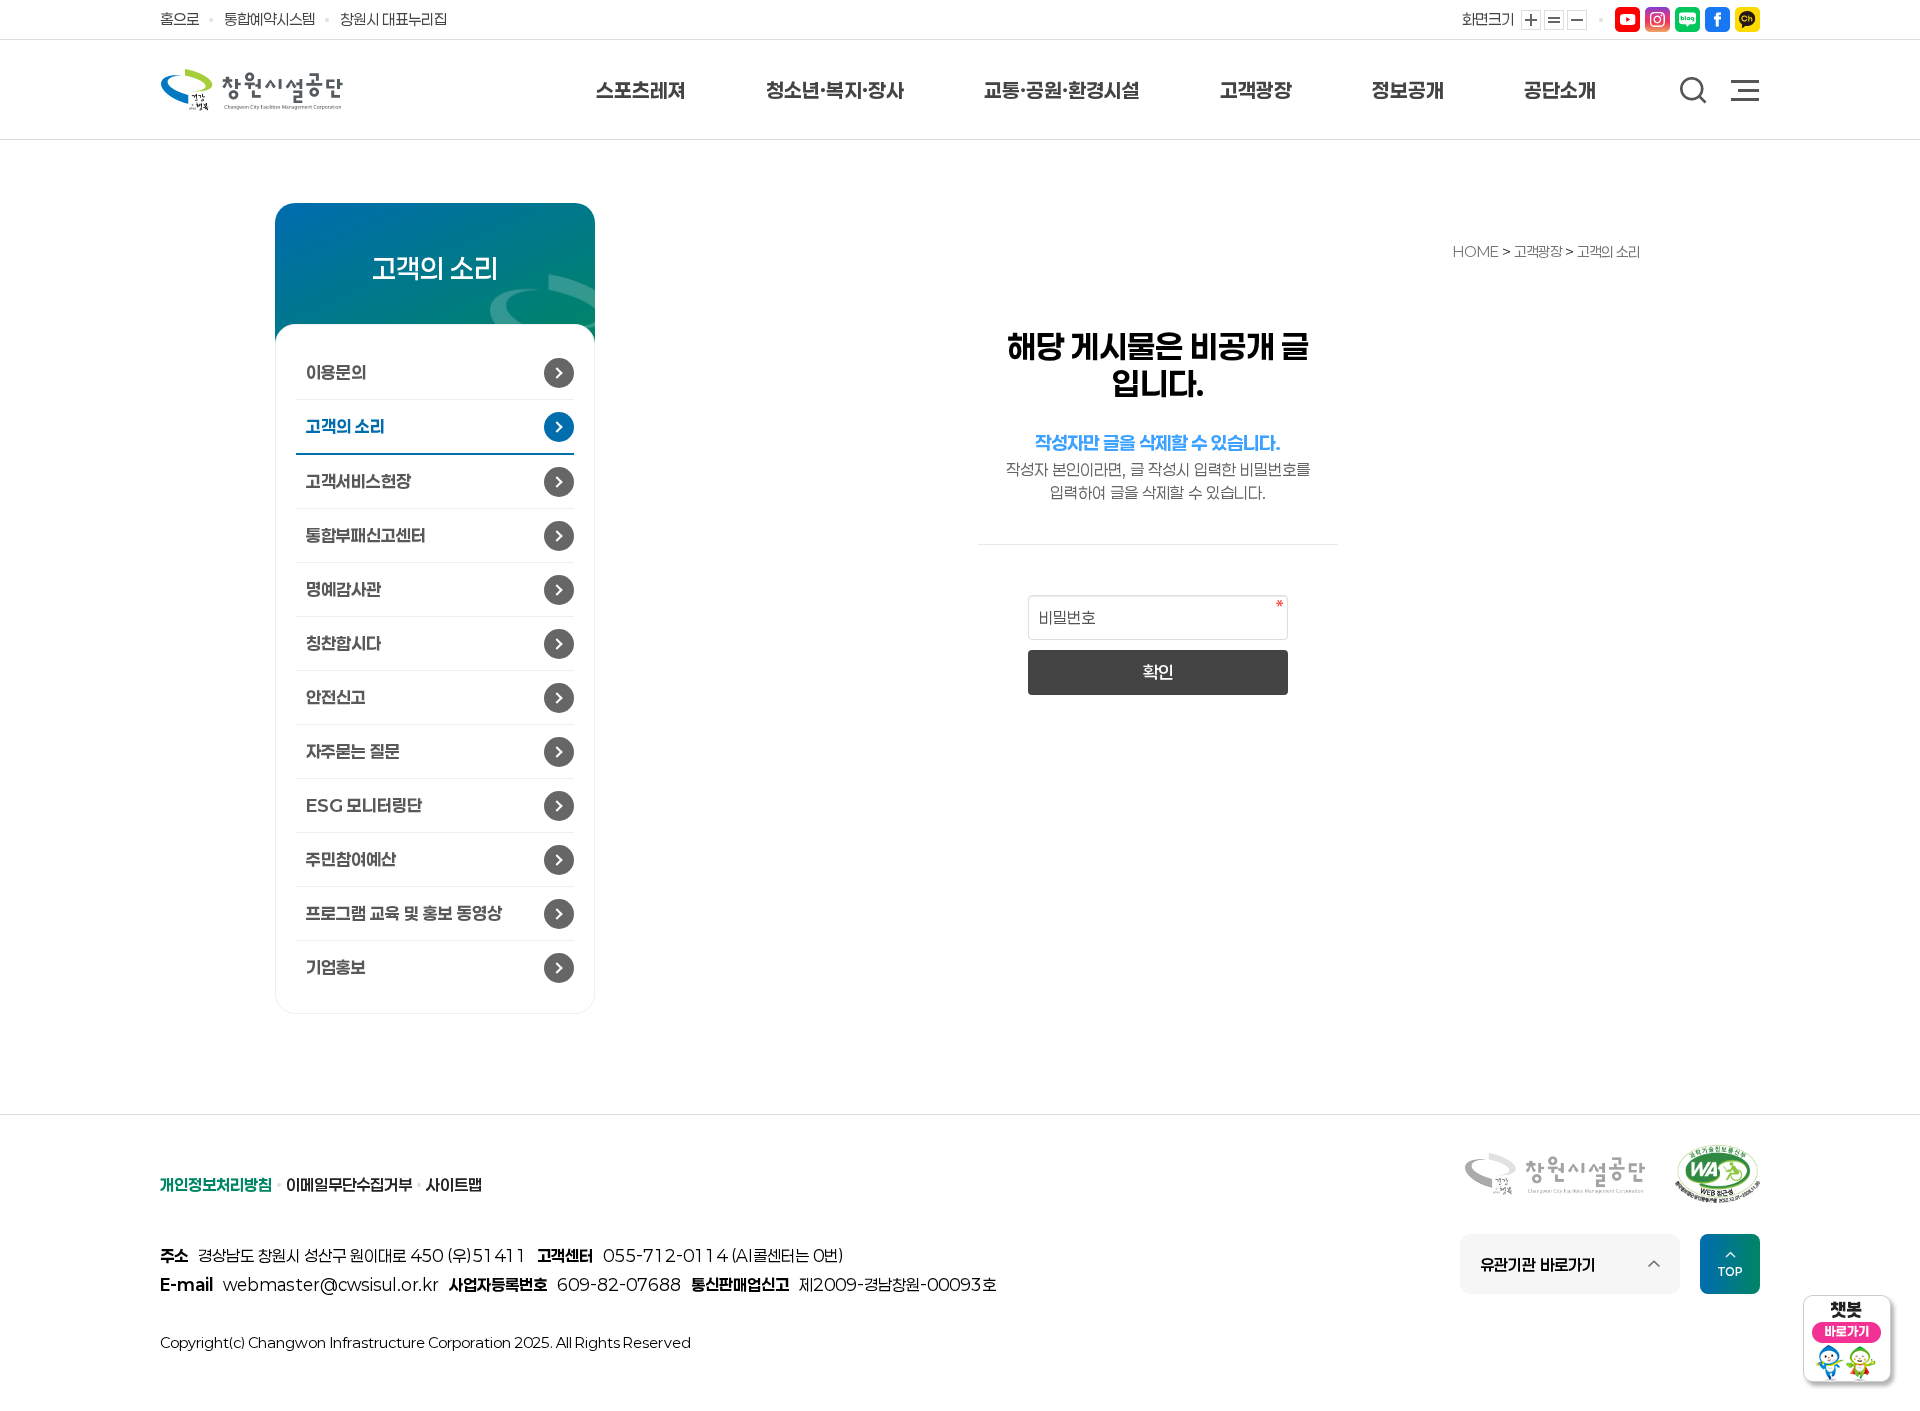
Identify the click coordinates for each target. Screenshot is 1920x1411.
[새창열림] (1627, 18)
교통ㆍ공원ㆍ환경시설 (1062, 90)
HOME (1476, 251)
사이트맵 (454, 1184)
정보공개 (1408, 90)
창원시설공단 (252, 90)
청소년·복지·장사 (835, 90)
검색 (1693, 90)
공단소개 (1560, 90)
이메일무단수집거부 (349, 1184)
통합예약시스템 (269, 19)
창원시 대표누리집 (393, 19)
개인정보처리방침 (216, 1184)
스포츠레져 (641, 90)
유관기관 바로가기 (1538, 1264)
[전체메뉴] (1746, 92)
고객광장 (1256, 90)
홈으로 (179, 19)
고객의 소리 (1608, 251)
